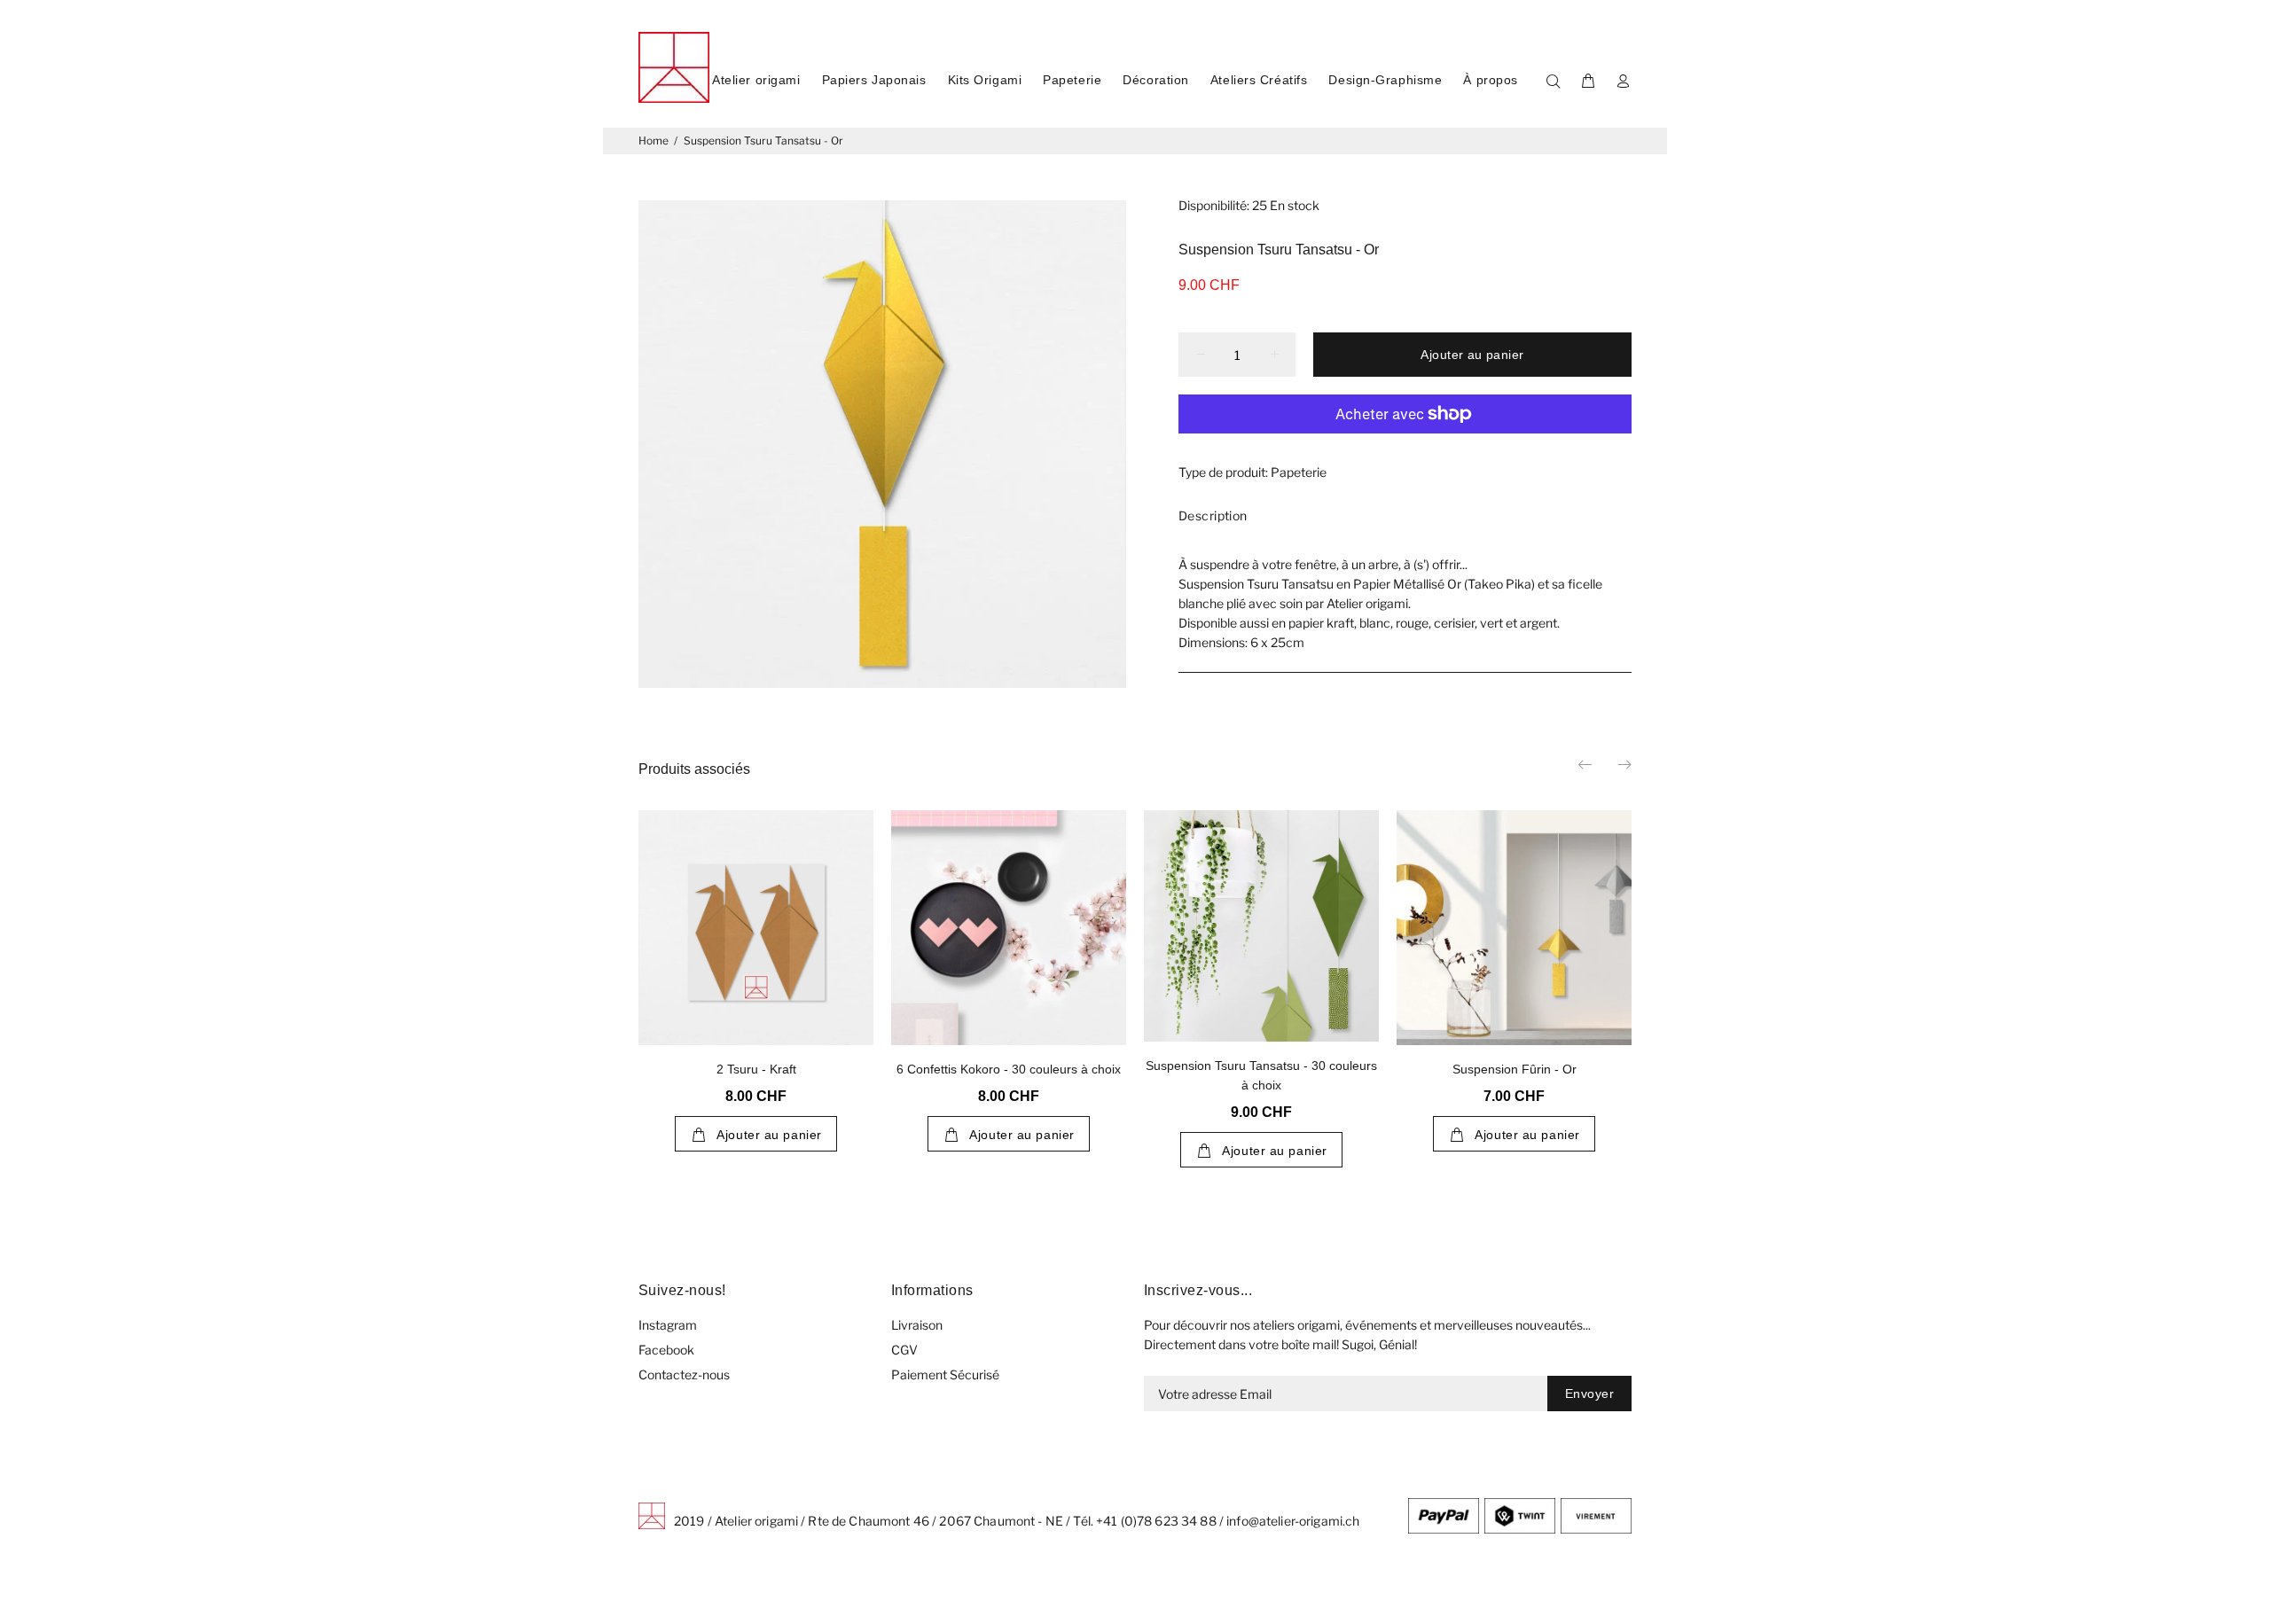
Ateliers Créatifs (1259, 80)
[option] (756, 964)
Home (654, 141)
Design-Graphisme (1385, 80)
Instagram (668, 1325)
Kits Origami (985, 80)
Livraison (917, 1325)
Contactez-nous (684, 1374)
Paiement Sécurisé (945, 1374)
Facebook (666, 1350)
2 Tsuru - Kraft (756, 1069)
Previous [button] (1586, 764)
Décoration (1156, 80)
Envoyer (1589, 1394)
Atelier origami (756, 80)
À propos (1490, 80)
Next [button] (1624, 764)
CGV (904, 1350)
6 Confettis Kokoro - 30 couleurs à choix (1009, 1069)
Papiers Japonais (874, 80)
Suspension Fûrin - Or (1515, 1069)
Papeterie (1072, 80)
